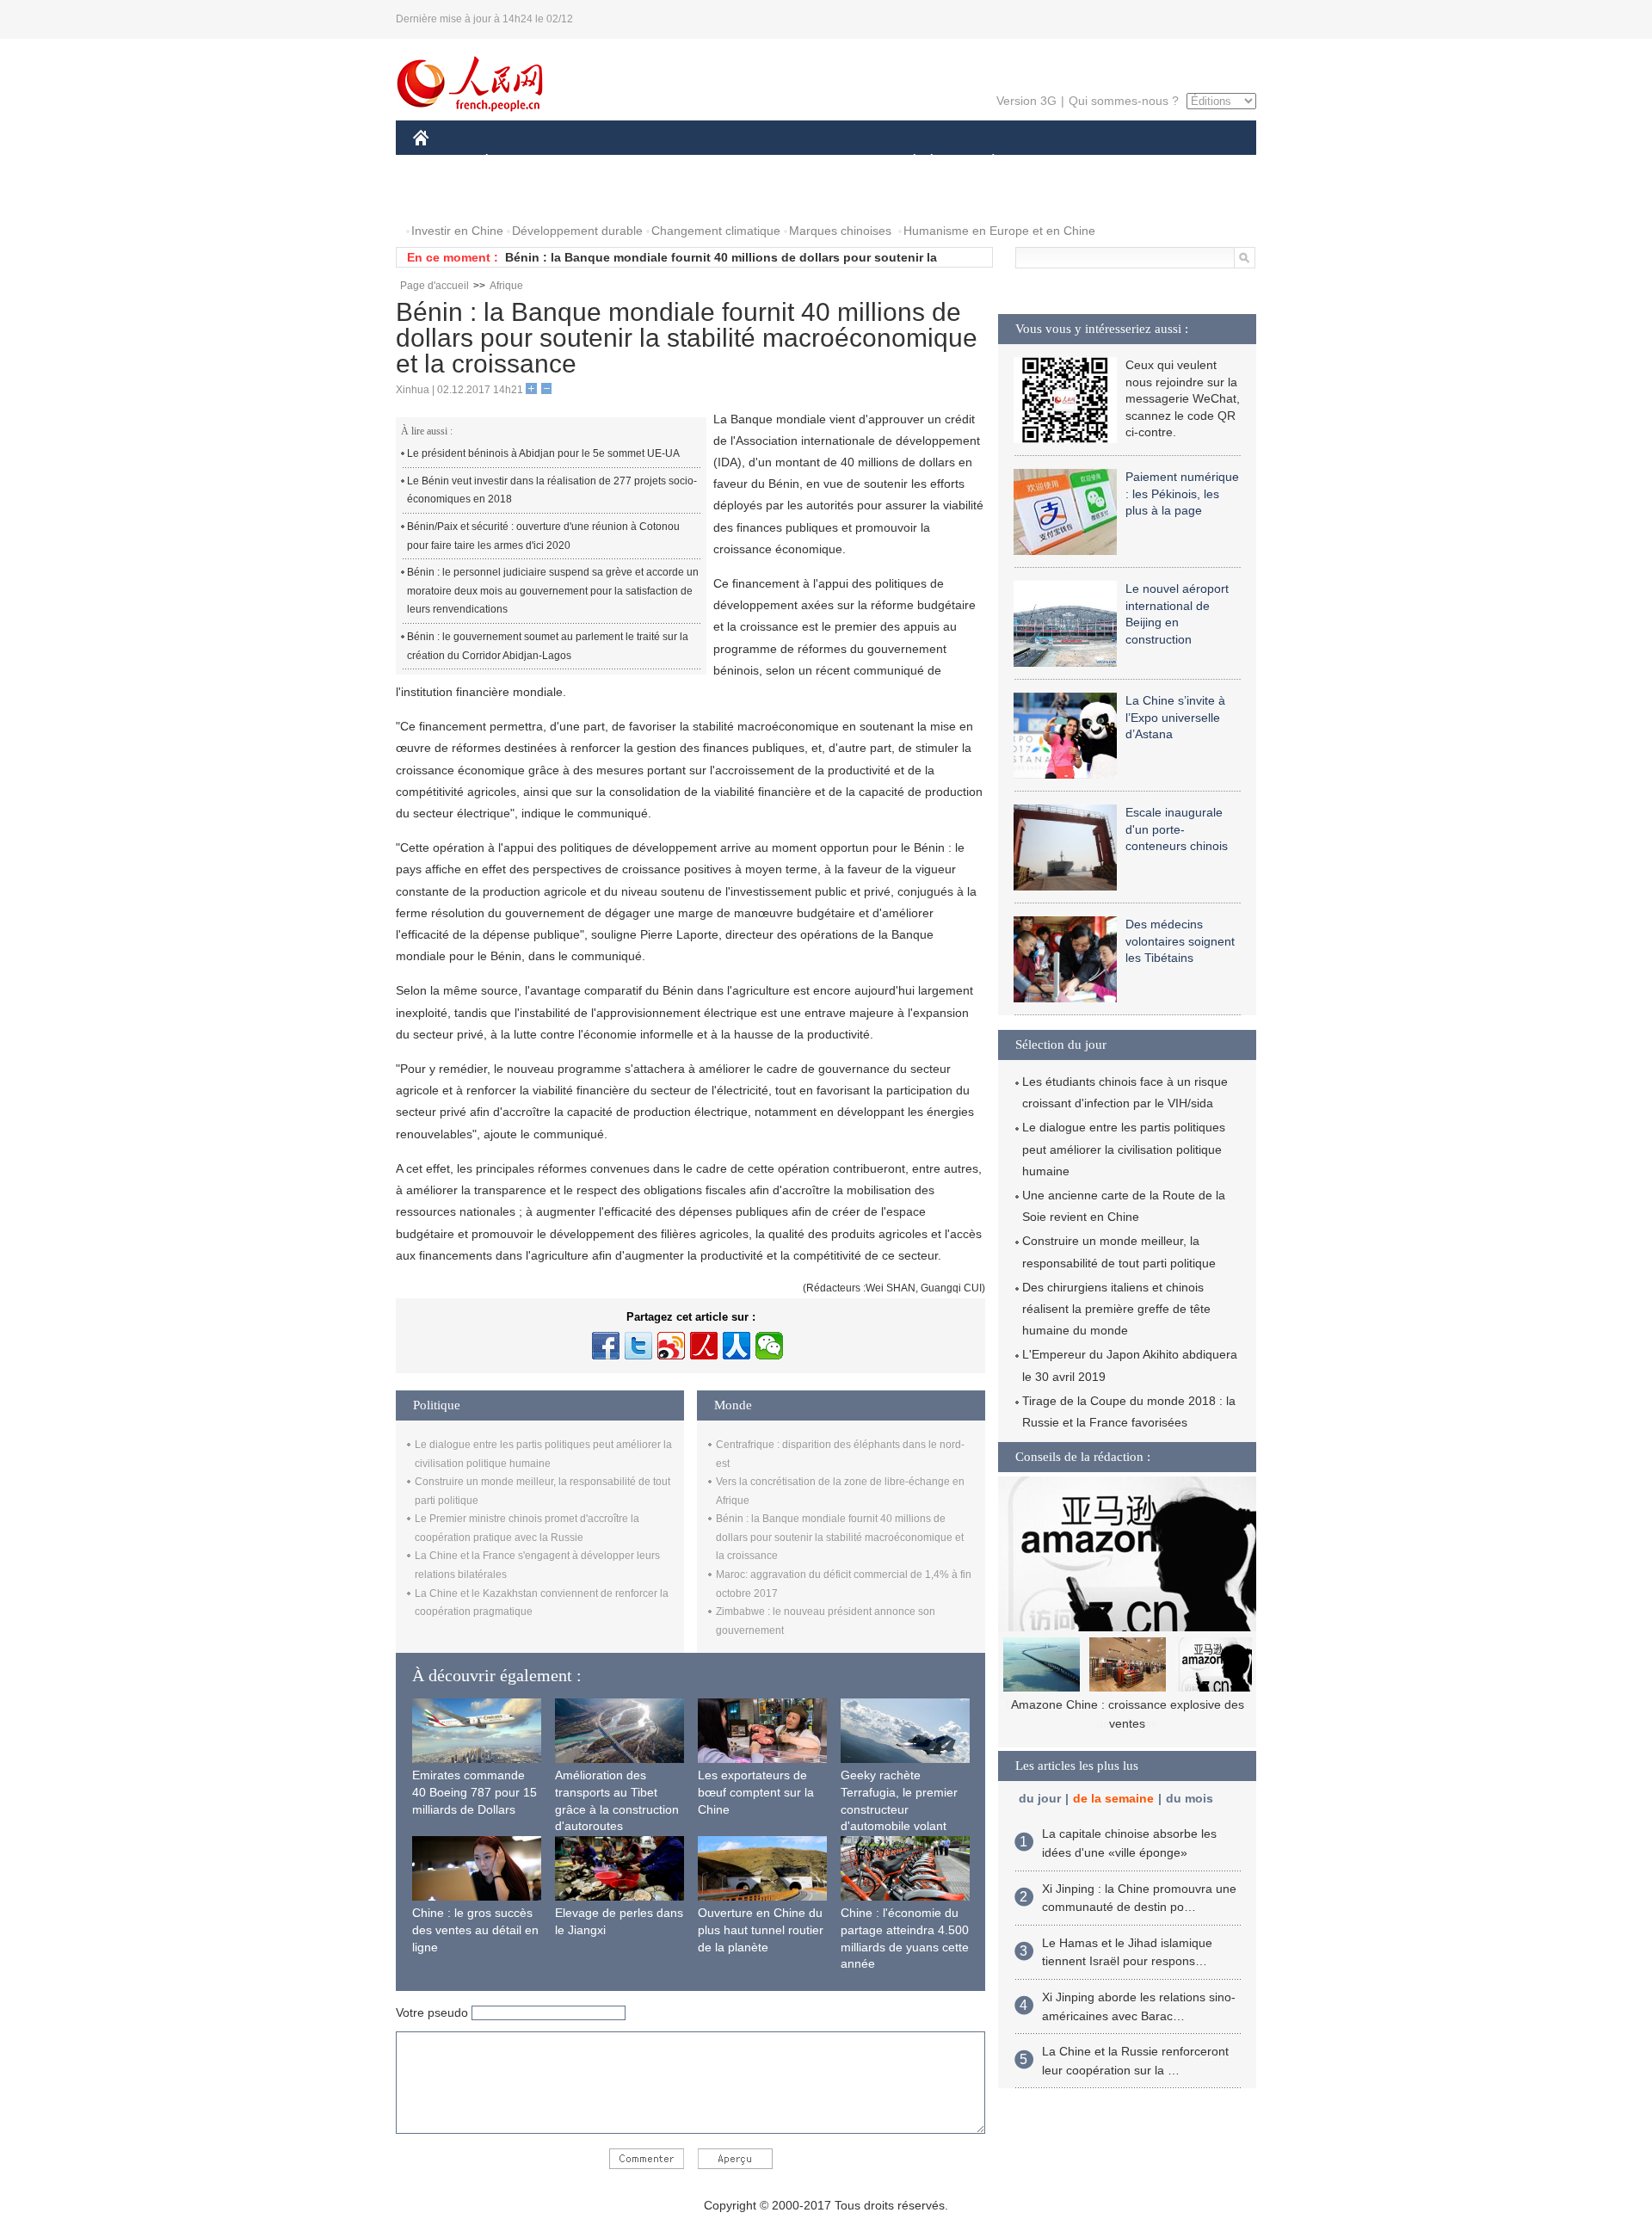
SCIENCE (749, 162)
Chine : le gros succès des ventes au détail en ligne (475, 1929)
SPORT (1054, 162)
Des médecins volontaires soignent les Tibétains (1180, 941)
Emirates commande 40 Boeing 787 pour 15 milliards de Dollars (475, 1792)
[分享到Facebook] (606, 1346)
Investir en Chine (457, 231)
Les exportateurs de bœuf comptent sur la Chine (756, 1792)
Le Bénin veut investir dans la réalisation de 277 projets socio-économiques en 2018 (552, 490)
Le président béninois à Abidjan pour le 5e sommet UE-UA (543, 453)
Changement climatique (716, 231)
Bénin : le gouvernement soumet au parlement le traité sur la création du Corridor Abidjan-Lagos (548, 646)
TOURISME (1128, 162)
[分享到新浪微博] (671, 1346)
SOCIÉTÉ (906, 162)
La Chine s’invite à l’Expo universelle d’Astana (1175, 717)
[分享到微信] (769, 1346)
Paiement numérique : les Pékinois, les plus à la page (1182, 493)
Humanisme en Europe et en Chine (999, 231)
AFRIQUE (672, 162)
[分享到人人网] (737, 1346)
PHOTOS (449, 197)
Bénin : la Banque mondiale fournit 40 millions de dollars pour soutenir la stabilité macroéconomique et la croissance (840, 1537)
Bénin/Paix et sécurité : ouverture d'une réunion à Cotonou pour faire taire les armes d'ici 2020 (543, 536)
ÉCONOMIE (519, 162)
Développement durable (577, 231)
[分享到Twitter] (638, 1346)
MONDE (599, 162)
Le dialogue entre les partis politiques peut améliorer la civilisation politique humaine (1124, 1149)
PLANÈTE (984, 162)
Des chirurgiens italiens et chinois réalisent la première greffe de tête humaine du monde (1116, 1309)
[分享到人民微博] (704, 1346)
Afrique (506, 286)
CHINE (443, 162)
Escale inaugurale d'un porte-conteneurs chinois (1177, 829)
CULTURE (828, 162)
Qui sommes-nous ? (1124, 101)
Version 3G (1026, 101)
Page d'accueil (435, 286)
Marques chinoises (840, 231)
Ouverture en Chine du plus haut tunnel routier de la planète (761, 1929)
